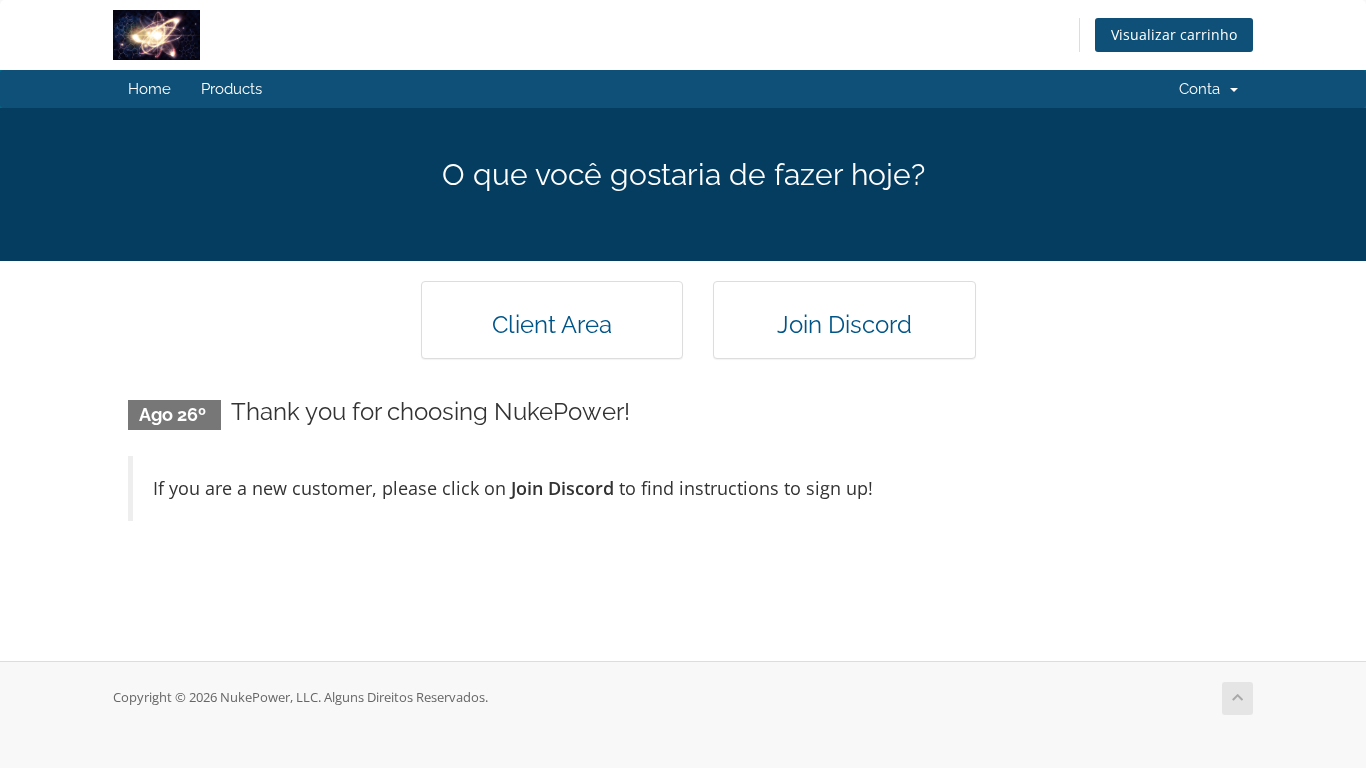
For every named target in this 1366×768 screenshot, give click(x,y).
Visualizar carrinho (1174, 34)
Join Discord (844, 324)
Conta (1203, 89)
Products (231, 89)
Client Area (552, 324)
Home (149, 89)
